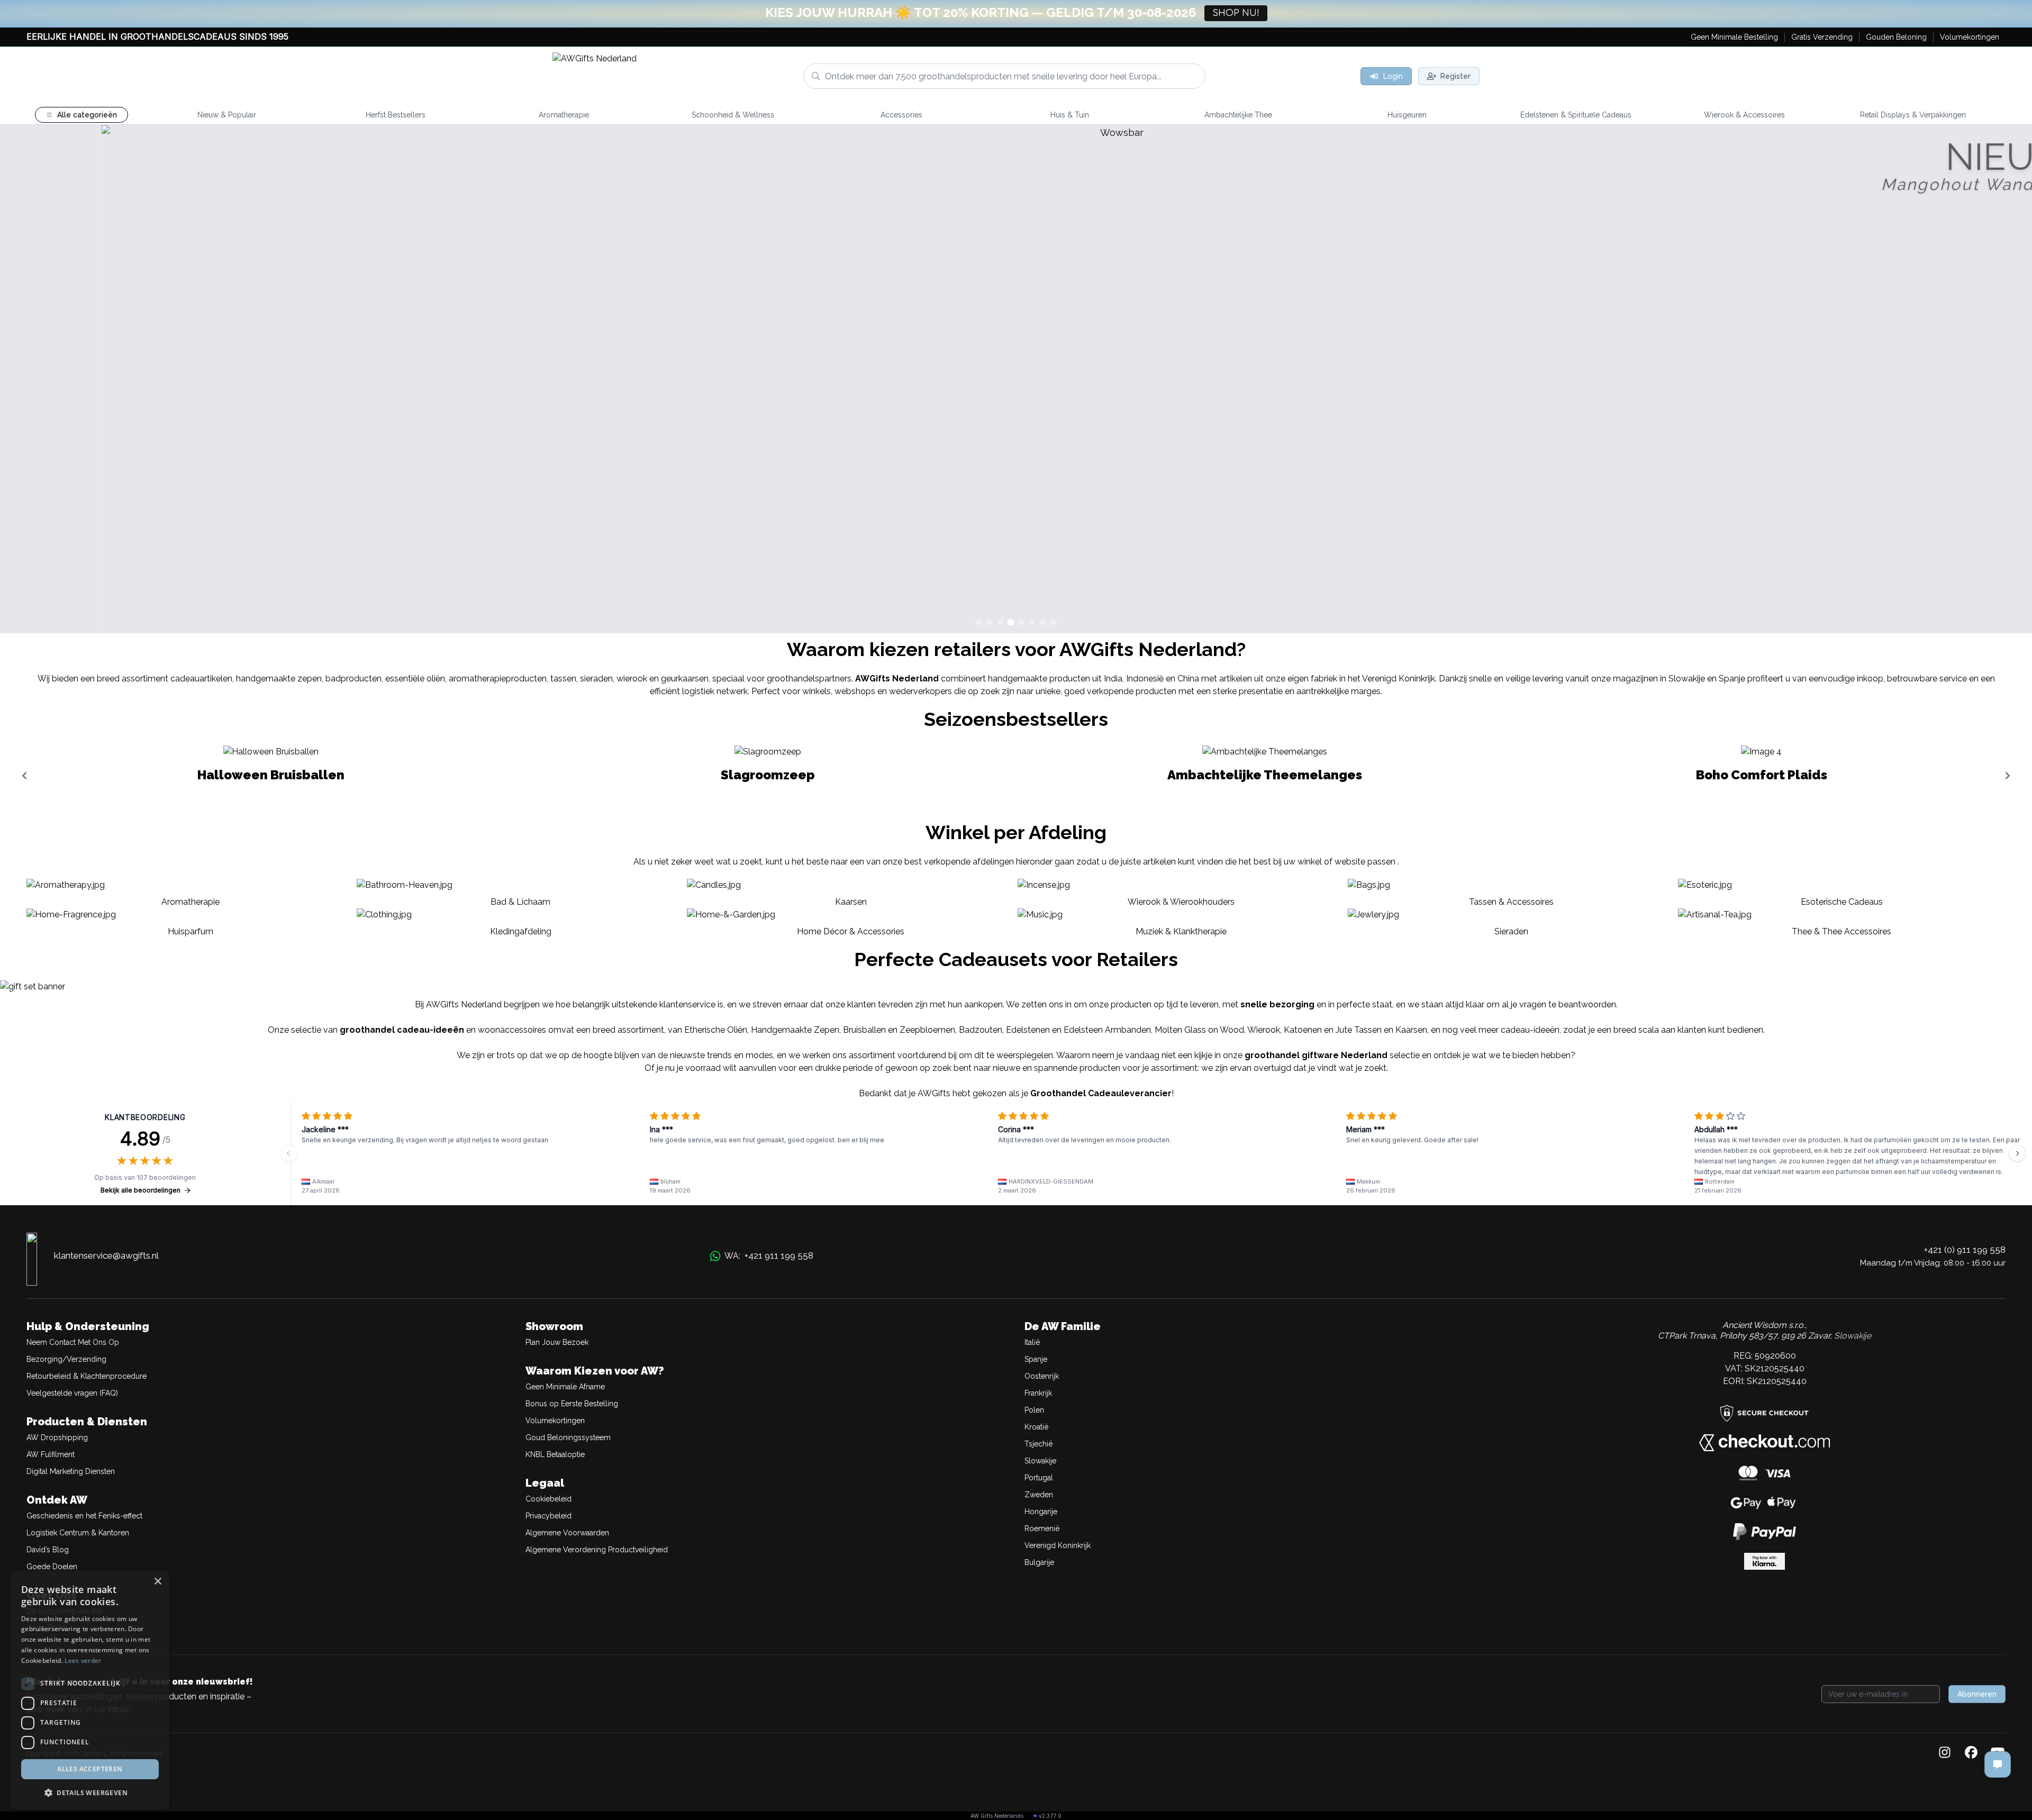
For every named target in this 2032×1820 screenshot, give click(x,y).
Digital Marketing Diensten (71, 1471)
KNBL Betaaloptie (555, 1454)
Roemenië (1042, 1528)
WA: (769, 1255)
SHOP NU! (1236, 13)
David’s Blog (48, 1550)
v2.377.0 (1050, 1816)
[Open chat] (1998, 1764)
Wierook (1264, 1030)
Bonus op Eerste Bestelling (572, 1404)
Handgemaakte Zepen (795, 1030)
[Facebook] (1971, 1753)
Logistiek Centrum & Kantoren (78, 1533)
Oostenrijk (1042, 1376)
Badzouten (981, 1030)
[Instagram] (1945, 1753)
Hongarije (1041, 1512)
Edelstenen (1028, 1030)
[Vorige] (289, 1153)
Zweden (1039, 1495)
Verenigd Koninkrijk (1058, 1545)
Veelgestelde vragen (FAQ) (72, 1393)
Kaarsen (1411, 1030)
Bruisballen (864, 1030)
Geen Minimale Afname (565, 1387)
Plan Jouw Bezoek (557, 1342)
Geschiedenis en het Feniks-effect (84, 1516)
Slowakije (1040, 1461)
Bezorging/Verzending (66, 1359)
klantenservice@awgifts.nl (106, 1255)
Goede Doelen (52, 1567)
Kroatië (1036, 1427)
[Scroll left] (24, 776)
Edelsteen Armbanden (1107, 1030)
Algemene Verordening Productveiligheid (597, 1550)
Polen (1034, 1410)
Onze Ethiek (47, 1628)
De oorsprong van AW (65, 1611)
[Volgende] (2017, 1153)
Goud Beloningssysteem (568, 1437)
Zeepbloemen (927, 1030)
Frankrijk (1038, 1393)
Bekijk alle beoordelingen (140, 1190)
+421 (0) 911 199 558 (1965, 1250)
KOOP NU (1986, 611)
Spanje (1036, 1359)
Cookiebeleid (548, 1499)
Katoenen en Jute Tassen (1333, 1030)
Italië (1032, 1342)
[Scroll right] (2008, 776)
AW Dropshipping (57, 1437)
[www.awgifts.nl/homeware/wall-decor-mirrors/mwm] (1016, 379)
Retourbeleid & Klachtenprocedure (87, 1376)
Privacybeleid (548, 1516)
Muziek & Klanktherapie (1181, 931)
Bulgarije (1039, 1562)
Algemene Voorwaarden (567, 1533)
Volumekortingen (555, 1421)
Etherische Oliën (716, 1030)
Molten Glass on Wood (1199, 1030)
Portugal (1039, 1478)
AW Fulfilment (51, 1454)
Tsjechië (1038, 1444)
